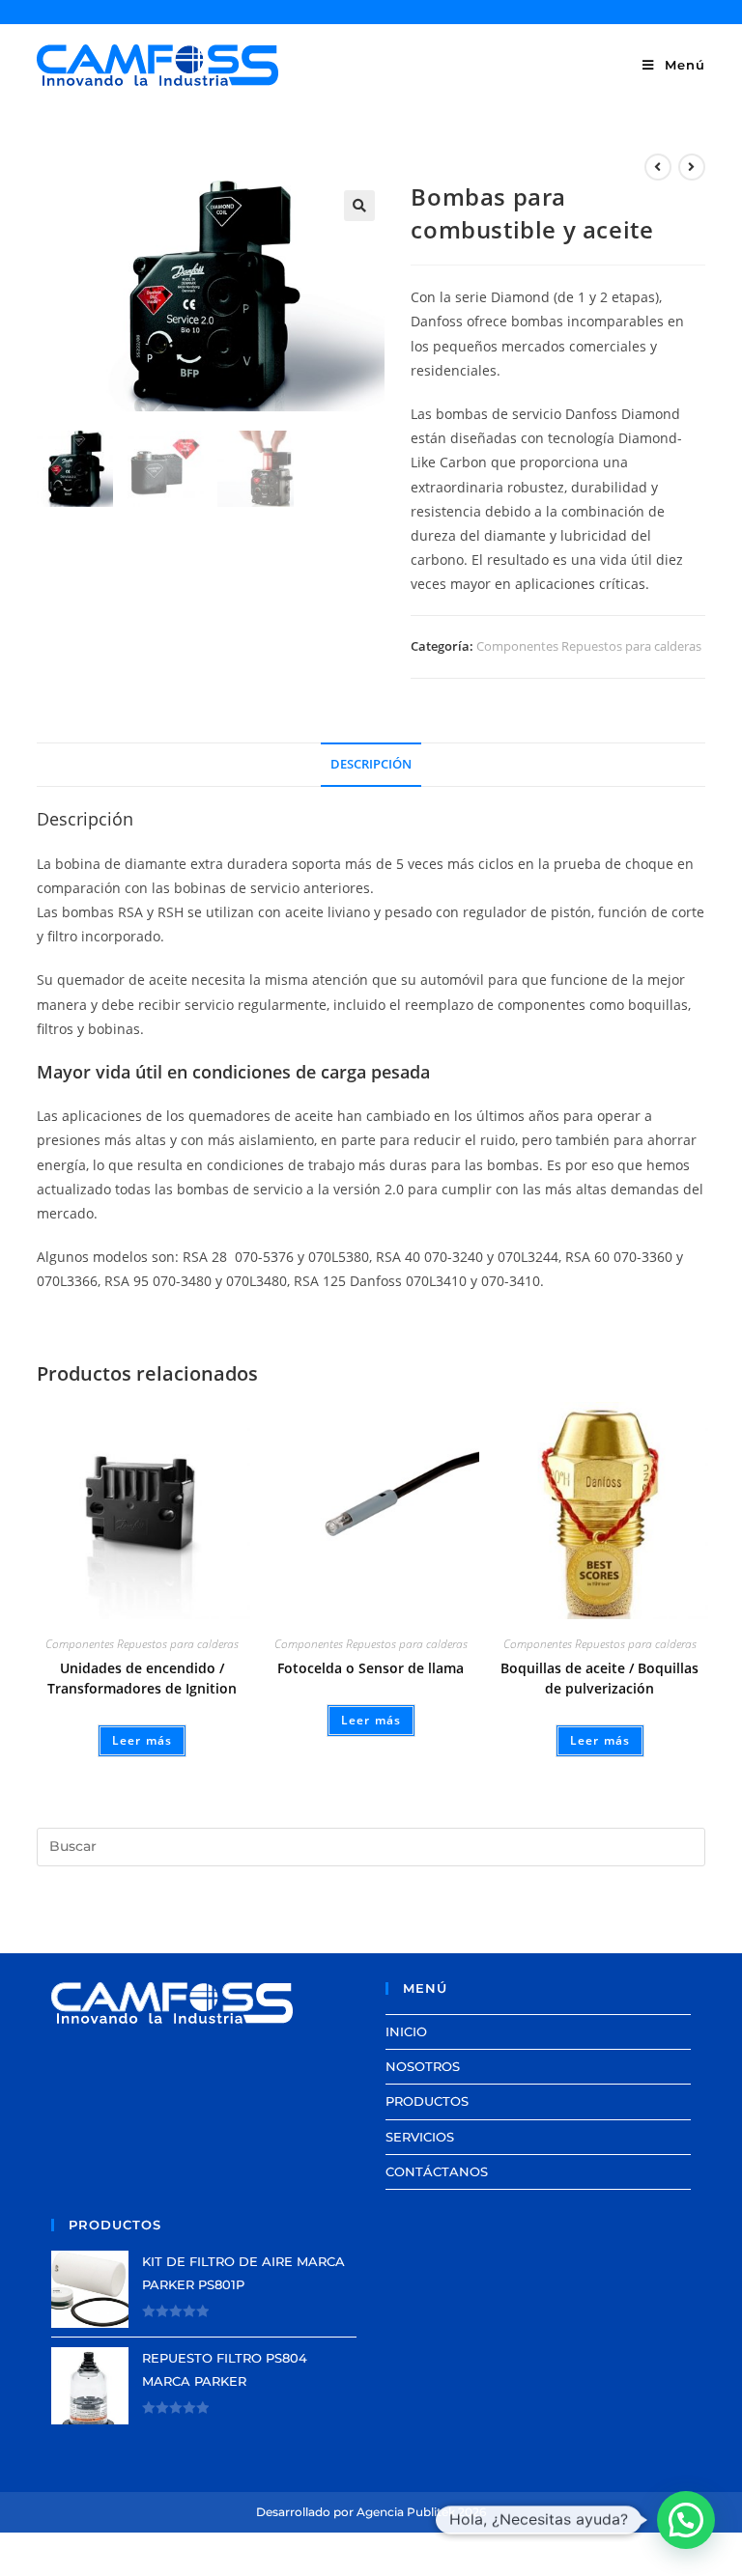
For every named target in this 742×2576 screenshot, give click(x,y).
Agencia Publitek (406, 2512)
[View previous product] (658, 167)
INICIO (406, 2031)
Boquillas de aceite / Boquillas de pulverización (599, 1678)
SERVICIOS (420, 2137)
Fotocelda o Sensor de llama (371, 1668)
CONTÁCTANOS (437, 2171)
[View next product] (692, 167)
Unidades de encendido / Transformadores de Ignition (142, 1678)
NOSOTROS (423, 2066)
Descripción (371, 764)
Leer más (143, 1740)
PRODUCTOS (427, 2101)
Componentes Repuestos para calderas (589, 646)
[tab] (371, 765)
